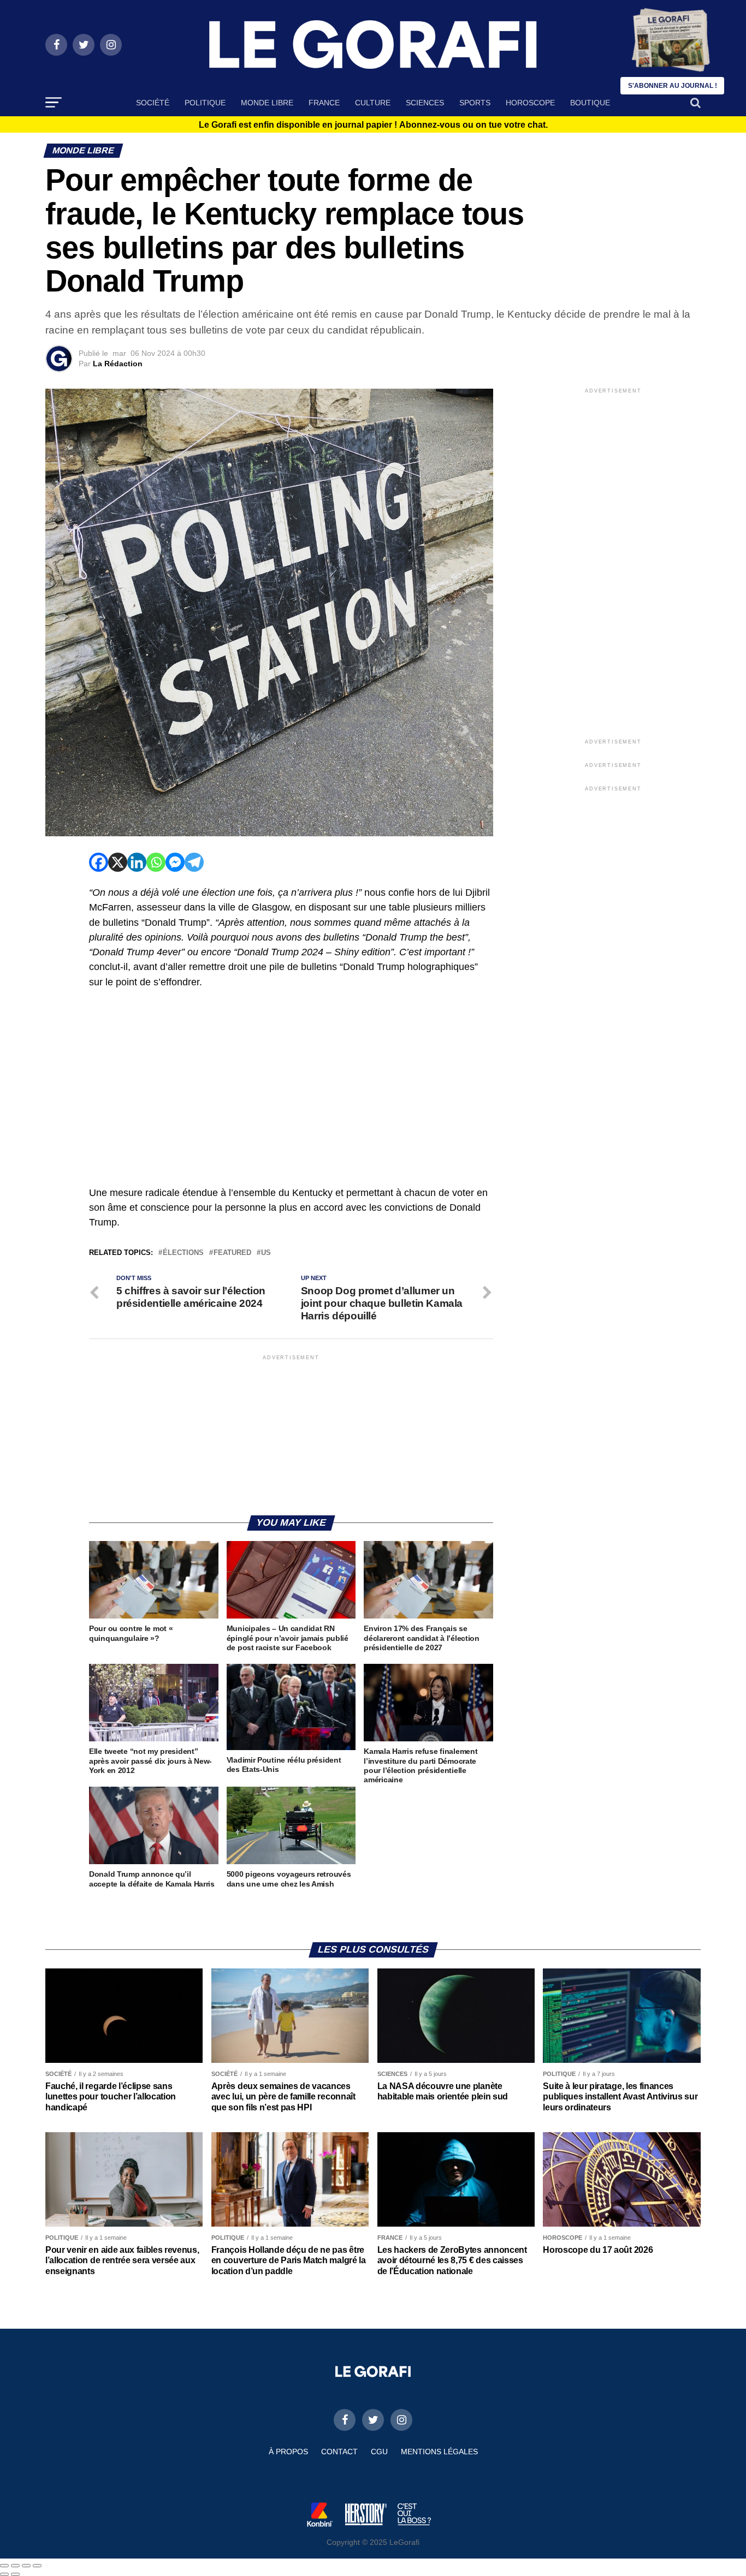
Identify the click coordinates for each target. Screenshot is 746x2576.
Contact (339, 2452)
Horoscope (530, 103)
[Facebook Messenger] (175, 862)
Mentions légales (439, 2452)
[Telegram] (194, 862)
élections (183, 1253)
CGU (379, 2452)
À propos (288, 2452)
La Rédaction (118, 364)
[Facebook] (99, 862)
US (266, 1253)
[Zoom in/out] (37, 2566)
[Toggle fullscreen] (26, 2566)
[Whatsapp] (156, 862)
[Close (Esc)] (4, 2566)
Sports (475, 103)
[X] (118, 862)
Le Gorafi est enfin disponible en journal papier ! (373, 125)
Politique (205, 103)
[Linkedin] (137, 862)
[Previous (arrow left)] (4, 2574)
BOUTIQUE (590, 103)
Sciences (425, 103)
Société (153, 103)
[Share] (15, 2566)
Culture (373, 103)
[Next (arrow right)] (15, 2574)
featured (232, 1253)
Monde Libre (267, 103)
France (324, 103)
